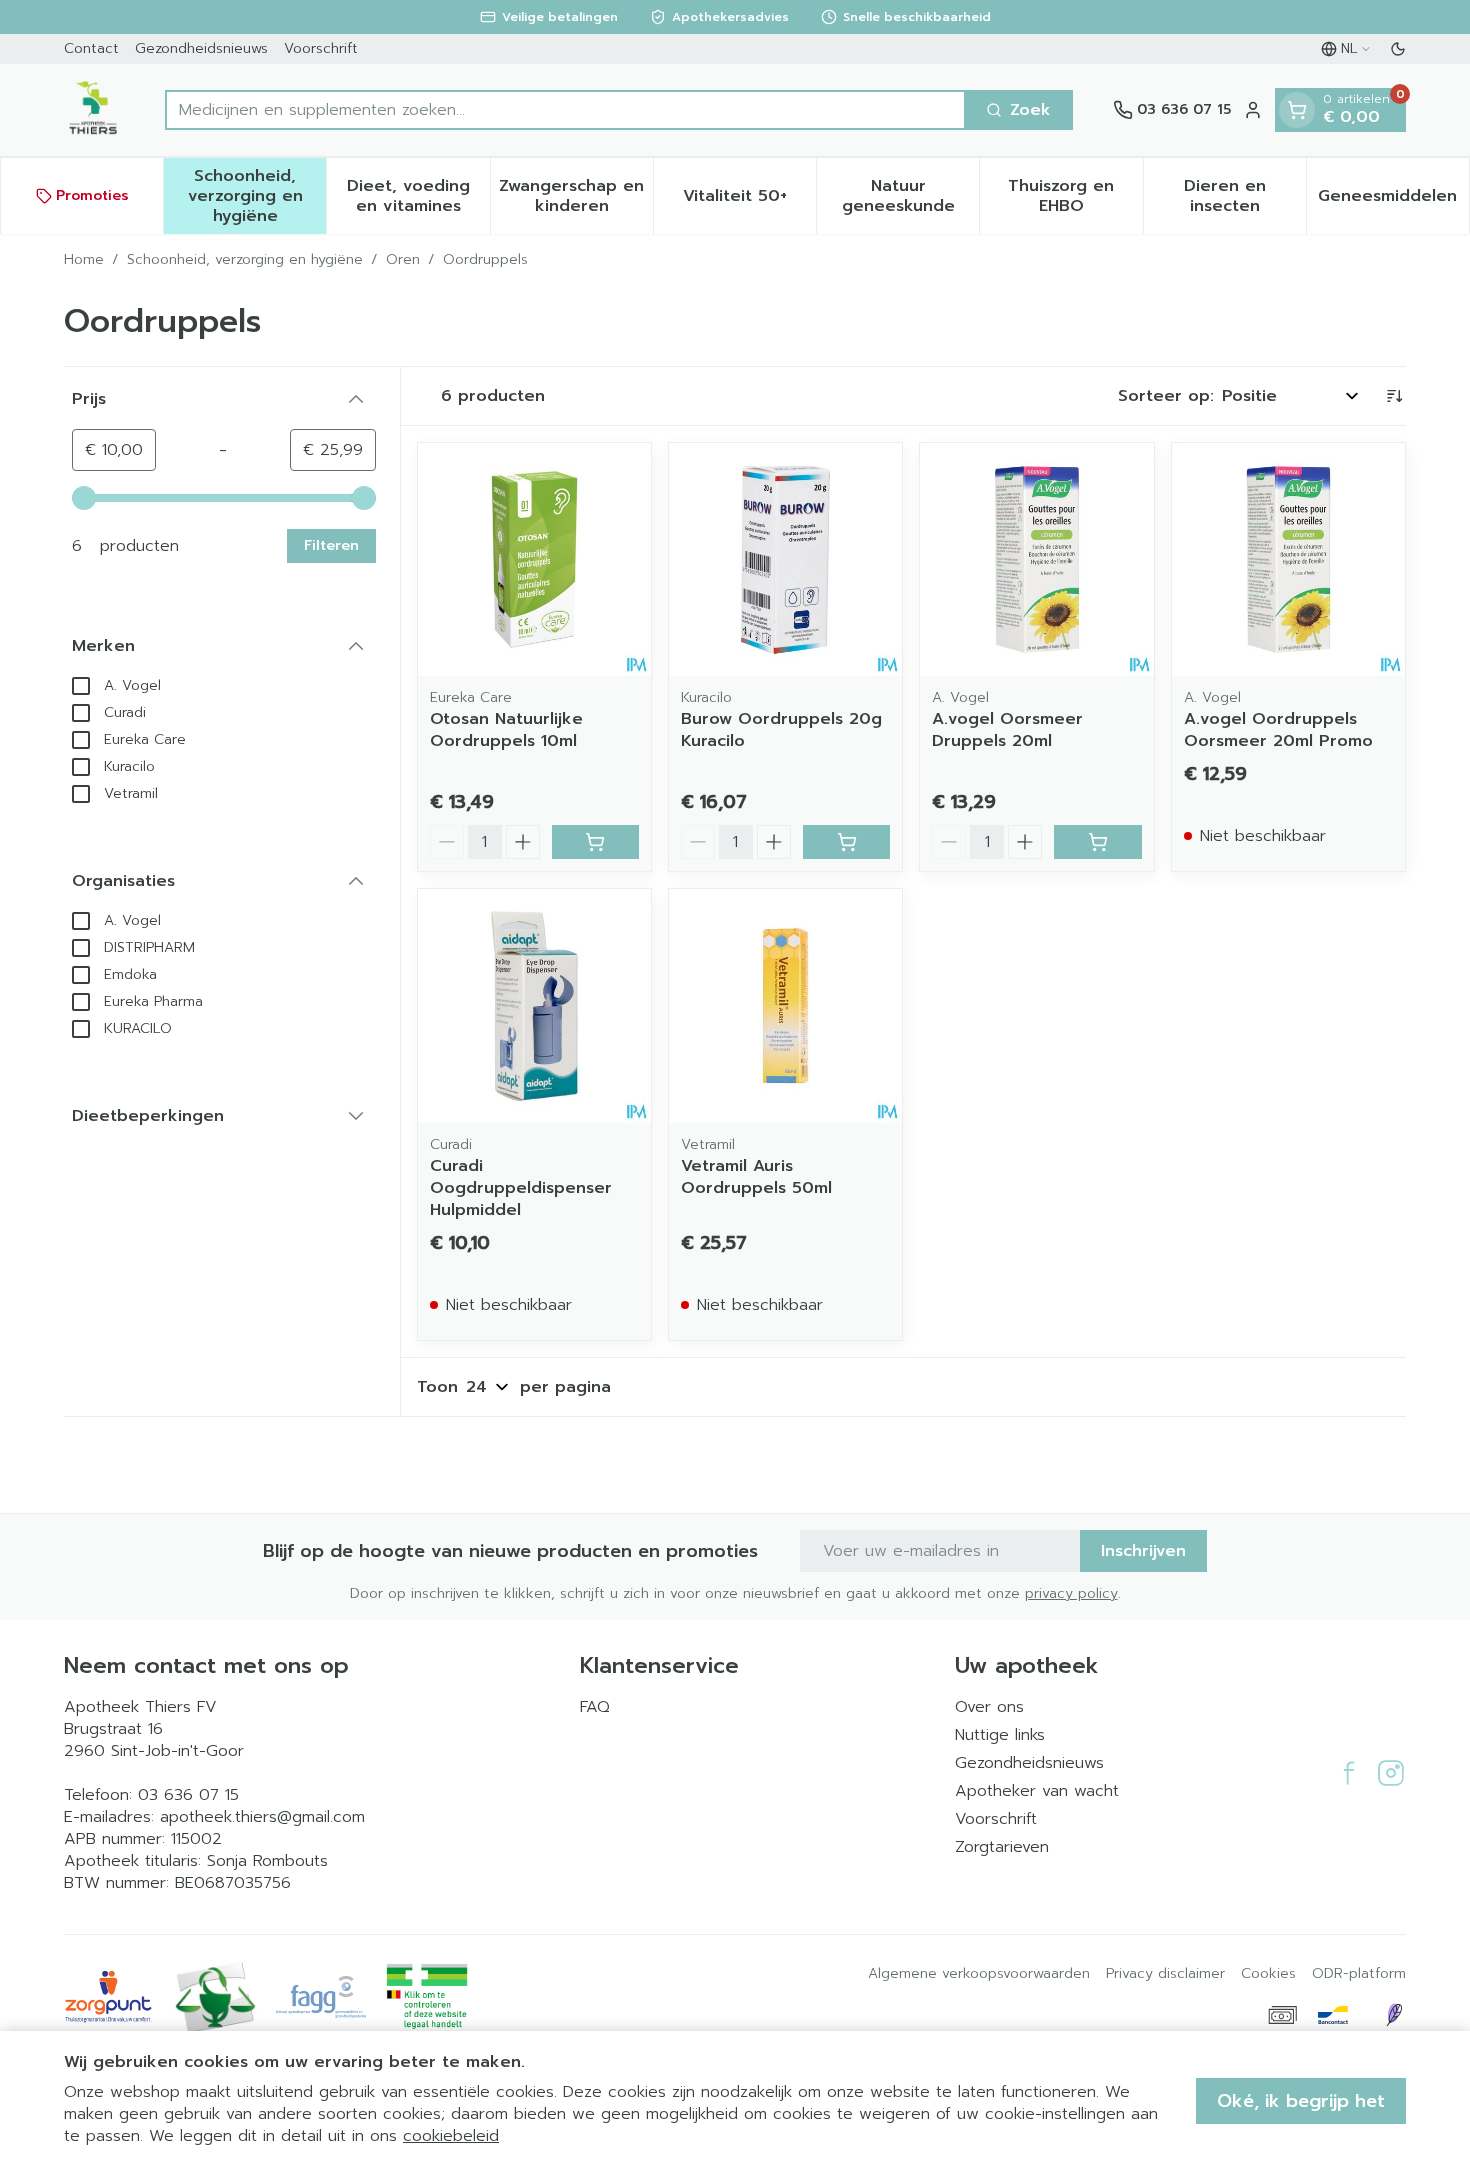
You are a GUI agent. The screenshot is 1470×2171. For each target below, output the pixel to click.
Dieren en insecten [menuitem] (1245, 196)
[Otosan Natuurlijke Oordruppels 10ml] (534, 559)
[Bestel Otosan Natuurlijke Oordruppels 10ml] (595, 842)
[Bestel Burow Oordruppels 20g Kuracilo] (846, 842)
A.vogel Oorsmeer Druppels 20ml (1007, 730)
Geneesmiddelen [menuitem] (1393, 201)
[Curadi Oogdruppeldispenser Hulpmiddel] (534, 1005)
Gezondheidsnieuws (201, 48)
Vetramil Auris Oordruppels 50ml (756, 1177)
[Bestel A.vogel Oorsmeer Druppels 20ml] (1097, 842)
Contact (91, 48)
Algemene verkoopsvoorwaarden (979, 1974)
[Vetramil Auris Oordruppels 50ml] (785, 1005)
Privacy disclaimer (1165, 1974)
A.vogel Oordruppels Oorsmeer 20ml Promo (1278, 730)
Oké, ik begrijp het (1301, 2101)
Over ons (989, 1707)
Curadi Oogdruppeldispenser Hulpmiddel (521, 1188)
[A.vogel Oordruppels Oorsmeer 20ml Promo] (1288, 559)
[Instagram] (1391, 1773)
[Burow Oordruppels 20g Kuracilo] (785, 559)
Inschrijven (1143, 1551)
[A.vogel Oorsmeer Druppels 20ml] (1036, 559)
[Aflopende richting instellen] (1394, 396)
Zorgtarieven (1002, 1847)
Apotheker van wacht (1037, 1791)
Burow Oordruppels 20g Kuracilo (781, 730)
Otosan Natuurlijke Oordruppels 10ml (506, 730)
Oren (403, 260)
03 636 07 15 (188, 1795)
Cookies (1268, 1974)
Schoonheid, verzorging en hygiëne (245, 260)
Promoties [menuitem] (92, 195)
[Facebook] (1349, 1773)
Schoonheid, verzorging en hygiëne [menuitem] (257, 196)
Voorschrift (321, 48)
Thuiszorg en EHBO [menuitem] (1075, 196)
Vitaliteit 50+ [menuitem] (749, 201)
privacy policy (1071, 1593)
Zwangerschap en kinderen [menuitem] (576, 196)
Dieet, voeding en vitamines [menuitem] (418, 196)
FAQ (595, 1707)
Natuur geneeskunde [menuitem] (910, 196)
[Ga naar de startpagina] (94, 110)
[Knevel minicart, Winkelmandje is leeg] (1297, 110)
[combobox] (565, 110)
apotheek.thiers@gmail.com (262, 1817)
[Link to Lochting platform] (1394, 2015)
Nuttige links (1000, 1735)
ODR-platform (1359, 1974)
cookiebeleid (451, 2136)
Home (84, 260)
